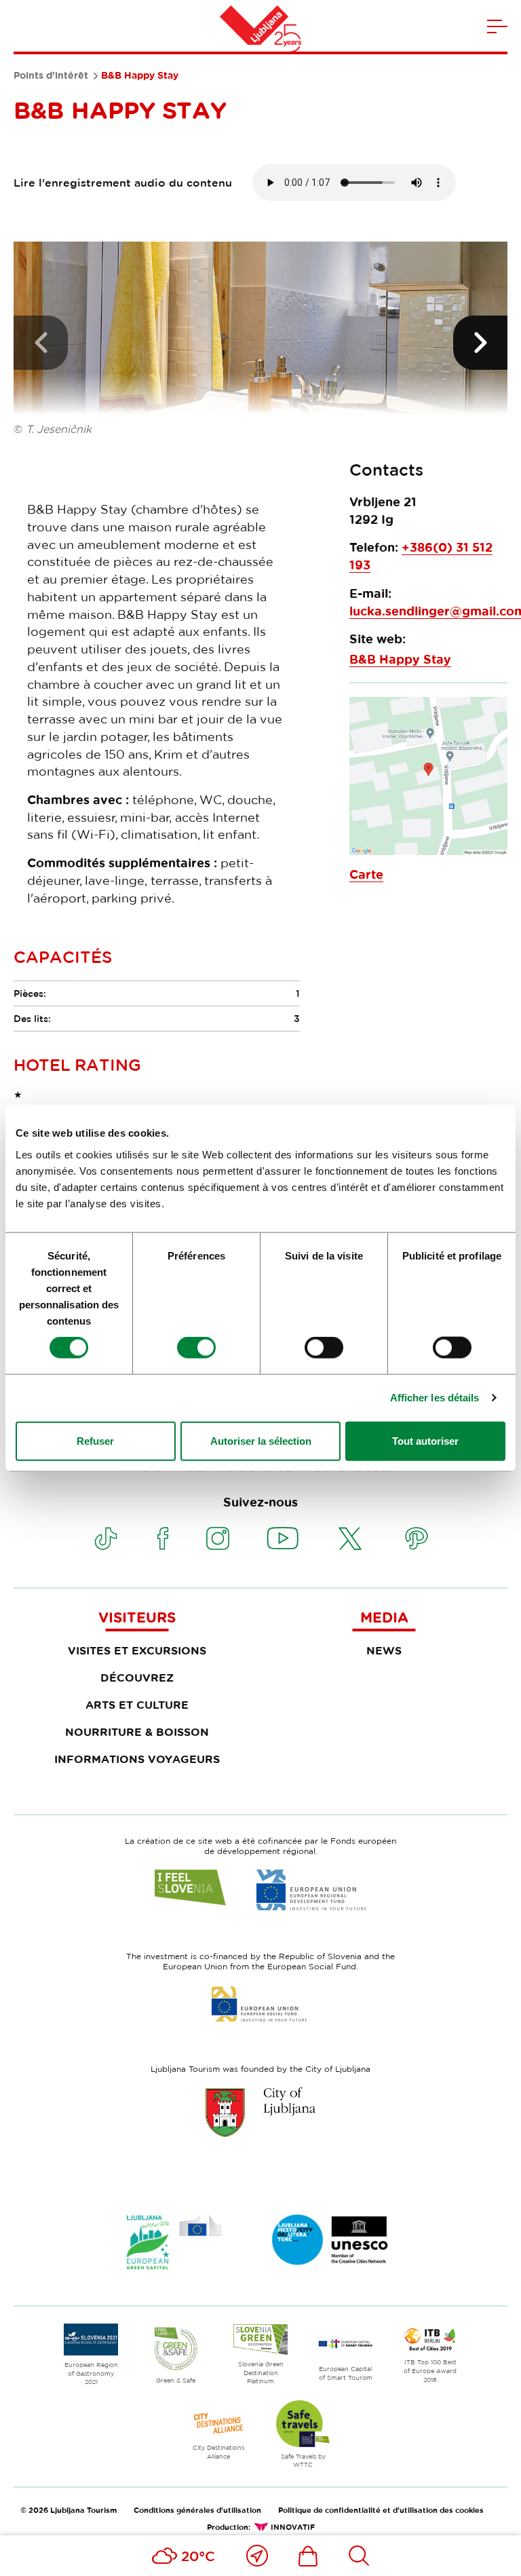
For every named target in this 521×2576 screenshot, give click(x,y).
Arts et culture (137, 1705)
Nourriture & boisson (137, 1732)
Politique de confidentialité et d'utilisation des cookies (381, 2510)
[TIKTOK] (106, 1538)
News (384, 1650)
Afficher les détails (435, 1398)
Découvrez (137, 1678)
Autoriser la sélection (261, 1440)
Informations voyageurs (137, 1759)
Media (384, 1617)
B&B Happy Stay (400, 659)
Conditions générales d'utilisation (197, 2510)
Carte (366, 874)
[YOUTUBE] (283, 1538)
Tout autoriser (425, 1440)
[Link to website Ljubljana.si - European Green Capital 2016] (174, 2242)
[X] (350, 1538)
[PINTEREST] (417, 1538)
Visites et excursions (137, 1650)
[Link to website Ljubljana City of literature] (330, 2240)
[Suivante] (480, 343)
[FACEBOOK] (163, 1538)
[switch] (196, 1348)
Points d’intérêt (51, 75)
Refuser (95, 1440)
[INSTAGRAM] (218, 1538)
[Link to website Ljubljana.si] (260, 2112)
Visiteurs (137, 1617)
